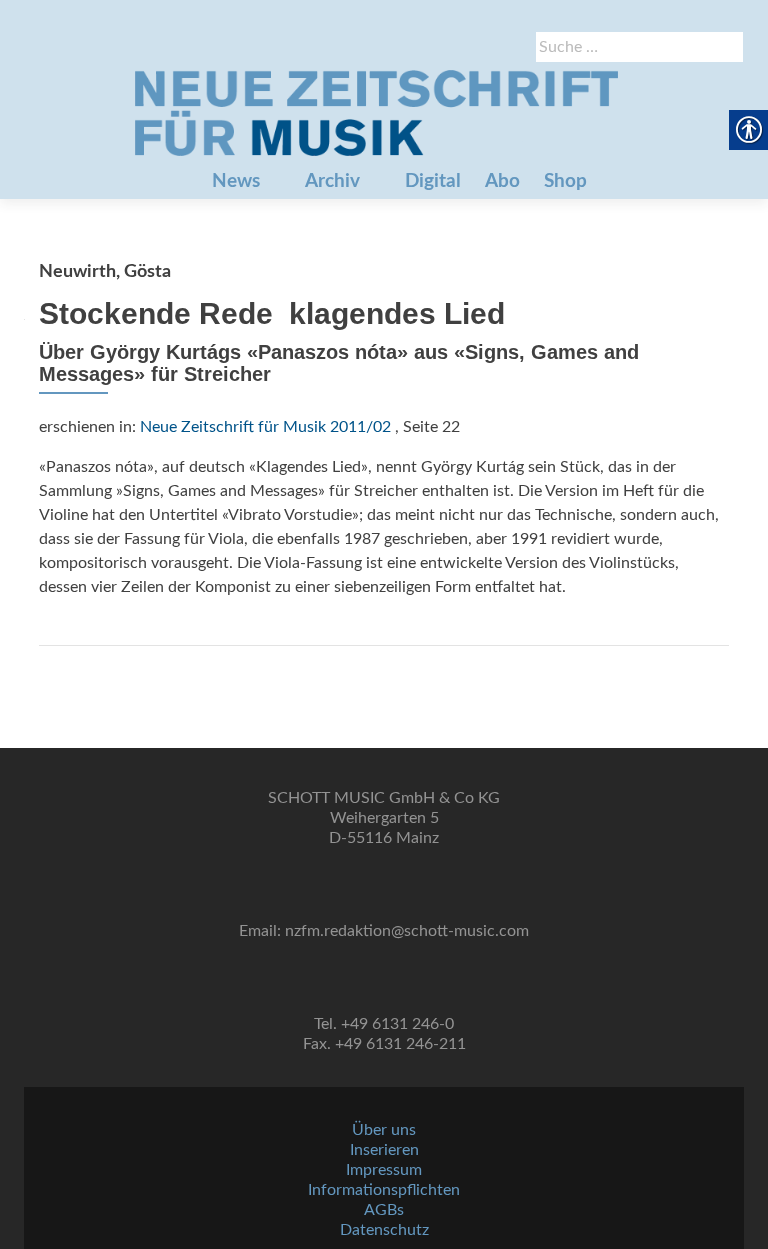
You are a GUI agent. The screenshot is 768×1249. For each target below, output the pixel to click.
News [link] (236, 181)
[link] (376, 113)
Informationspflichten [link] (384, 1190)
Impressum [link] (384, 1170)
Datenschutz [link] (384, 1230)
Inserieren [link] (384, 1150)
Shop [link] (565, 181)
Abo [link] (502, 181)
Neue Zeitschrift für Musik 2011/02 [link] (265, 427)
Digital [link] (433, 181)
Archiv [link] (332, 181)
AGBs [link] (384, 1210)
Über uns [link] (384, 1130)
